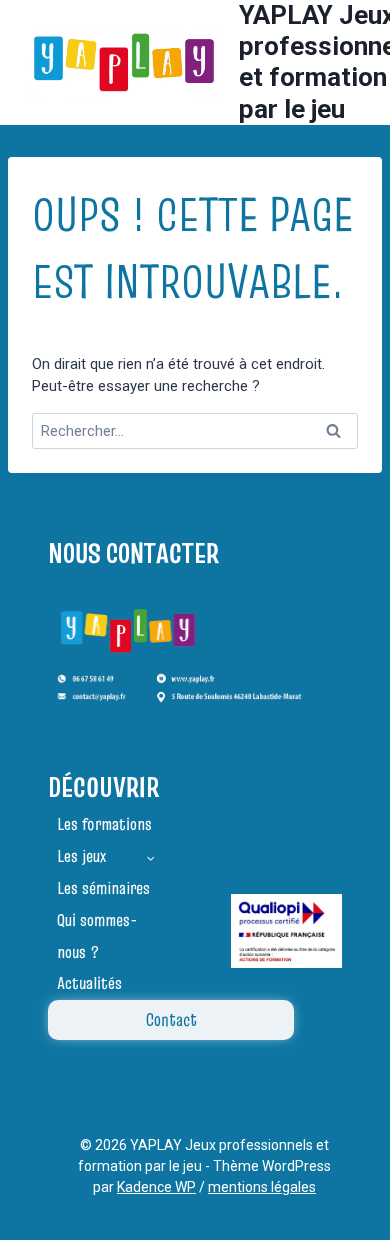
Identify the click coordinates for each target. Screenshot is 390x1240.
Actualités (89, 983)
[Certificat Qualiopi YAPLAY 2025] (286, 931)
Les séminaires (103, 888)
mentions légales (262, 1187)
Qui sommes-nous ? (97, 936)
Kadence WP (156, 1187)
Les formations (104, 824)
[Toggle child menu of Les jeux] (151, 857)
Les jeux (81, 856)
